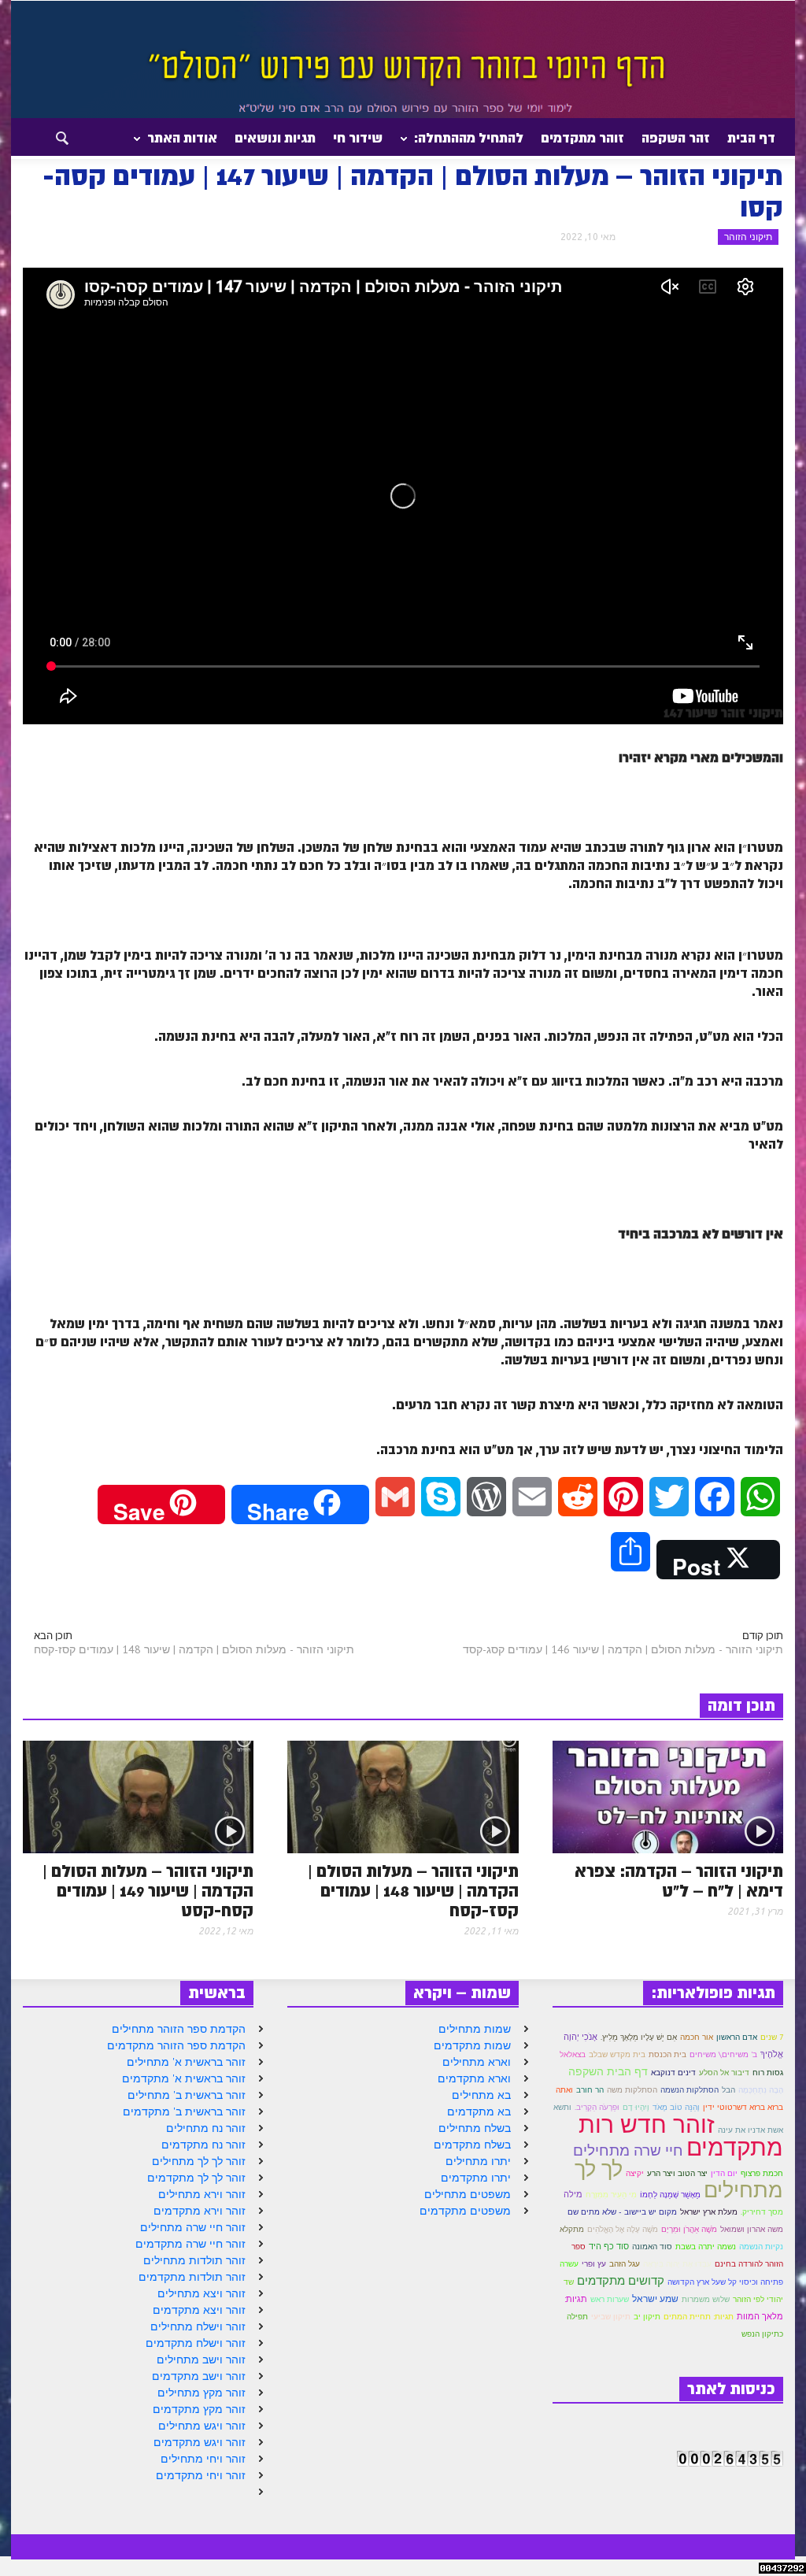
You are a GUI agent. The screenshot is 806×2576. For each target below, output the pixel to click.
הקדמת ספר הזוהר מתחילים (179, 2029)
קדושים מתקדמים (621, 2280)
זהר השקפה (676, 138)
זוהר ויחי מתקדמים (201, 2475)
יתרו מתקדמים (476, 2178)
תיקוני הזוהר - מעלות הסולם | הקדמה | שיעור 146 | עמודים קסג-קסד (623, 1649)
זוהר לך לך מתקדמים (196, 2178)
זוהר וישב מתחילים (201, 2359)
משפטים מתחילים (468, 2194)
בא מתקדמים (479, 2112)
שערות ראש (610, 2299)
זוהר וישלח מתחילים (198, 2326)
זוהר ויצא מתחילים (201, 2293)
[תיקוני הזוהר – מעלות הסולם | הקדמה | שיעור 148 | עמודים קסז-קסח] (403, 1796)
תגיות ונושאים (275, 138)
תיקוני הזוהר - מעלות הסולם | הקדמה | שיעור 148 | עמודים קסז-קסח (194, 1649)
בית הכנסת (667, 2054)
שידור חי (358, 138)
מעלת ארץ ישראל (709, 2212)
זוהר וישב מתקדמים (199, 2376)
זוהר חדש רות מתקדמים (681, 2135)
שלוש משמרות (706, 2299)
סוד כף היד (609, 2246)
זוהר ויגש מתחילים (202, 2426)
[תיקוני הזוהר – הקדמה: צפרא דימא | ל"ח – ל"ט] (668, 1796)
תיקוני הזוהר (748, 237)
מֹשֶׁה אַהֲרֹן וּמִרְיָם (689, 2229)
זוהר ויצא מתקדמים (199, 2310)
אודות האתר (187, 144)
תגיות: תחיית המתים (699, 2317)
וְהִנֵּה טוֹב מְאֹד (676, 2107)
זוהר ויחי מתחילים (203, 2459)
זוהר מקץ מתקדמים (199, 2409)
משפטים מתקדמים (465, 2211)
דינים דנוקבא (673, 2073)
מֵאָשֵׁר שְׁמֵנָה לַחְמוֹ (670, 2195)
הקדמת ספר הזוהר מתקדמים (176, 2045)
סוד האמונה (652, 2247)
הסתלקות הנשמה (690, 2090)
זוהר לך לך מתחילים (199, 2161)
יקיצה (635, 2173)
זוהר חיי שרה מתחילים (193, 2227)
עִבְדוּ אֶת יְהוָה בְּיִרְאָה (677, 2263)
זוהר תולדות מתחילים (194, 2260)
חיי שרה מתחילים (628, 2150)
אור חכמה (697, 2037)
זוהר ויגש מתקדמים (200, 2442)
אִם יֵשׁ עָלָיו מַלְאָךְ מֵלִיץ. (639, 2037)
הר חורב (590, 2090)
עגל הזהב (625, 2264)
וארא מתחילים (477, 2062)
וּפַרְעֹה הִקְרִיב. (597, 2107)
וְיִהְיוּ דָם (636, 2107)
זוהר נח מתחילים (206, 2128)
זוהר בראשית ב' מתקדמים (184, 2112)
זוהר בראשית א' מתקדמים (184, 2078)
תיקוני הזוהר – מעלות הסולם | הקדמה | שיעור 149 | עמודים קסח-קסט (148, 1891)
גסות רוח (768, 2073)
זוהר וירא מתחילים (202, 2194)
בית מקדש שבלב (617, 2054)
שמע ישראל (655, 2298)
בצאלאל (573, 2054)
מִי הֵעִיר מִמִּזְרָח (611, 2195)
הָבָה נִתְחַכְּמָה (761, 2090)
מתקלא (572, 2229)
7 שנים (772, 2037)
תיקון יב (647, 2317)
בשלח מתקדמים (472, 2145)
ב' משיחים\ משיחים (723, 2054)
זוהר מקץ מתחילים (201, 2393)
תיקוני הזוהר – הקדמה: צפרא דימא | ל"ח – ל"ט (679, 1882)
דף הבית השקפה (608, 2071)
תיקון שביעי (611, 2316)
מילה (573, 2194)
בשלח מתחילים (475, 2128)
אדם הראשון (737, 2037)
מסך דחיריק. (762, 2212)
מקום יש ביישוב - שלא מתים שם (622, 2212)
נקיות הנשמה (761, 2247)
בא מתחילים (481, 2095)
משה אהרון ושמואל (752, 2229)
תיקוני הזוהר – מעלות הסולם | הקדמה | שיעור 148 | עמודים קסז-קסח (413, 1891)
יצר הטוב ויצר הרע (677, 2173)
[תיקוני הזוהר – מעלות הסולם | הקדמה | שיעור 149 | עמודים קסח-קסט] (138, 1796)
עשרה (569, 2264)
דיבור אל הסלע (724, 2073)
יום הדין (724, 2173)
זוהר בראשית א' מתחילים (186, 2062)
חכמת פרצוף (762, 2173)
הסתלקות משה (632, 2090)
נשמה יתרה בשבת (706, 2247)
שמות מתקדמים (472, 2045)
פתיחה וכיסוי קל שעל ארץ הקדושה (725, 2282)
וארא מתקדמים (474, 2078)
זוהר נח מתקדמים (203, 2145)
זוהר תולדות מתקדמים (192, 2277)
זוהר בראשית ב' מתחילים (187, 2095)
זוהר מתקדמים (582, 138)
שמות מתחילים (475, 2029)
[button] (48, 137)
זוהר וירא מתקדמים (200, 2211)
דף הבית (751, 138)
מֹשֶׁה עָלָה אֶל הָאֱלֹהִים (623, 2229)
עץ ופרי (594, 2264)
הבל (728, 2089)
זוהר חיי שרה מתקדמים (190, 2244)
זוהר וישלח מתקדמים (196, 2343)
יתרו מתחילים (478, 2161)
